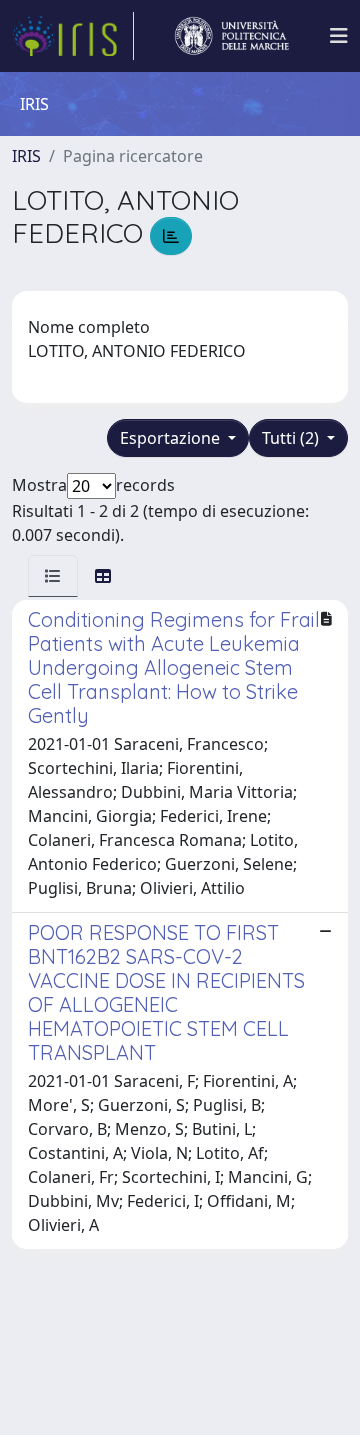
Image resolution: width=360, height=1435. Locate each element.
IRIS (26, 156)
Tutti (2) (292, 438)
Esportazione (172, 438)
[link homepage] (73, 36)
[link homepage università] (232, 36)
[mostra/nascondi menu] (339, 36)
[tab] (53, 576)
